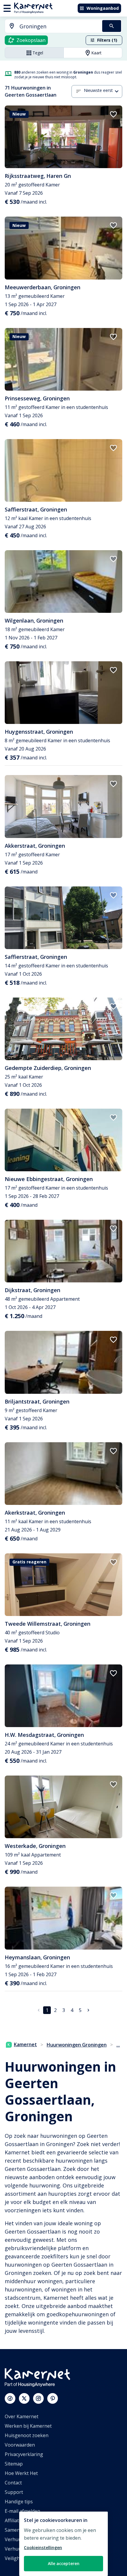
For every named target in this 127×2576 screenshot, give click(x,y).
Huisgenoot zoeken (27, 2435)
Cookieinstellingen (43, 2547)
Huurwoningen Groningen (77, 2045)
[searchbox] (59, 26)
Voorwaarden (20, 2445)
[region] (63, 2544)
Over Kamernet (22, 2416)
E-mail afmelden (22, 2511)
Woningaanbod (103, 8)
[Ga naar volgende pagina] (88, 2010)
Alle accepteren (64, 2563)
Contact (13, 2483)
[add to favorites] (113, 114)
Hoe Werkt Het (21, 2473)
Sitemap (14, 2464)
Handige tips (19, 2502)
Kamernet (25, 2044)
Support (14, 2492)
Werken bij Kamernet (28, 2426)
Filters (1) (107, 40)
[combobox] (50, 26)
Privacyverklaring (24, 2454)
